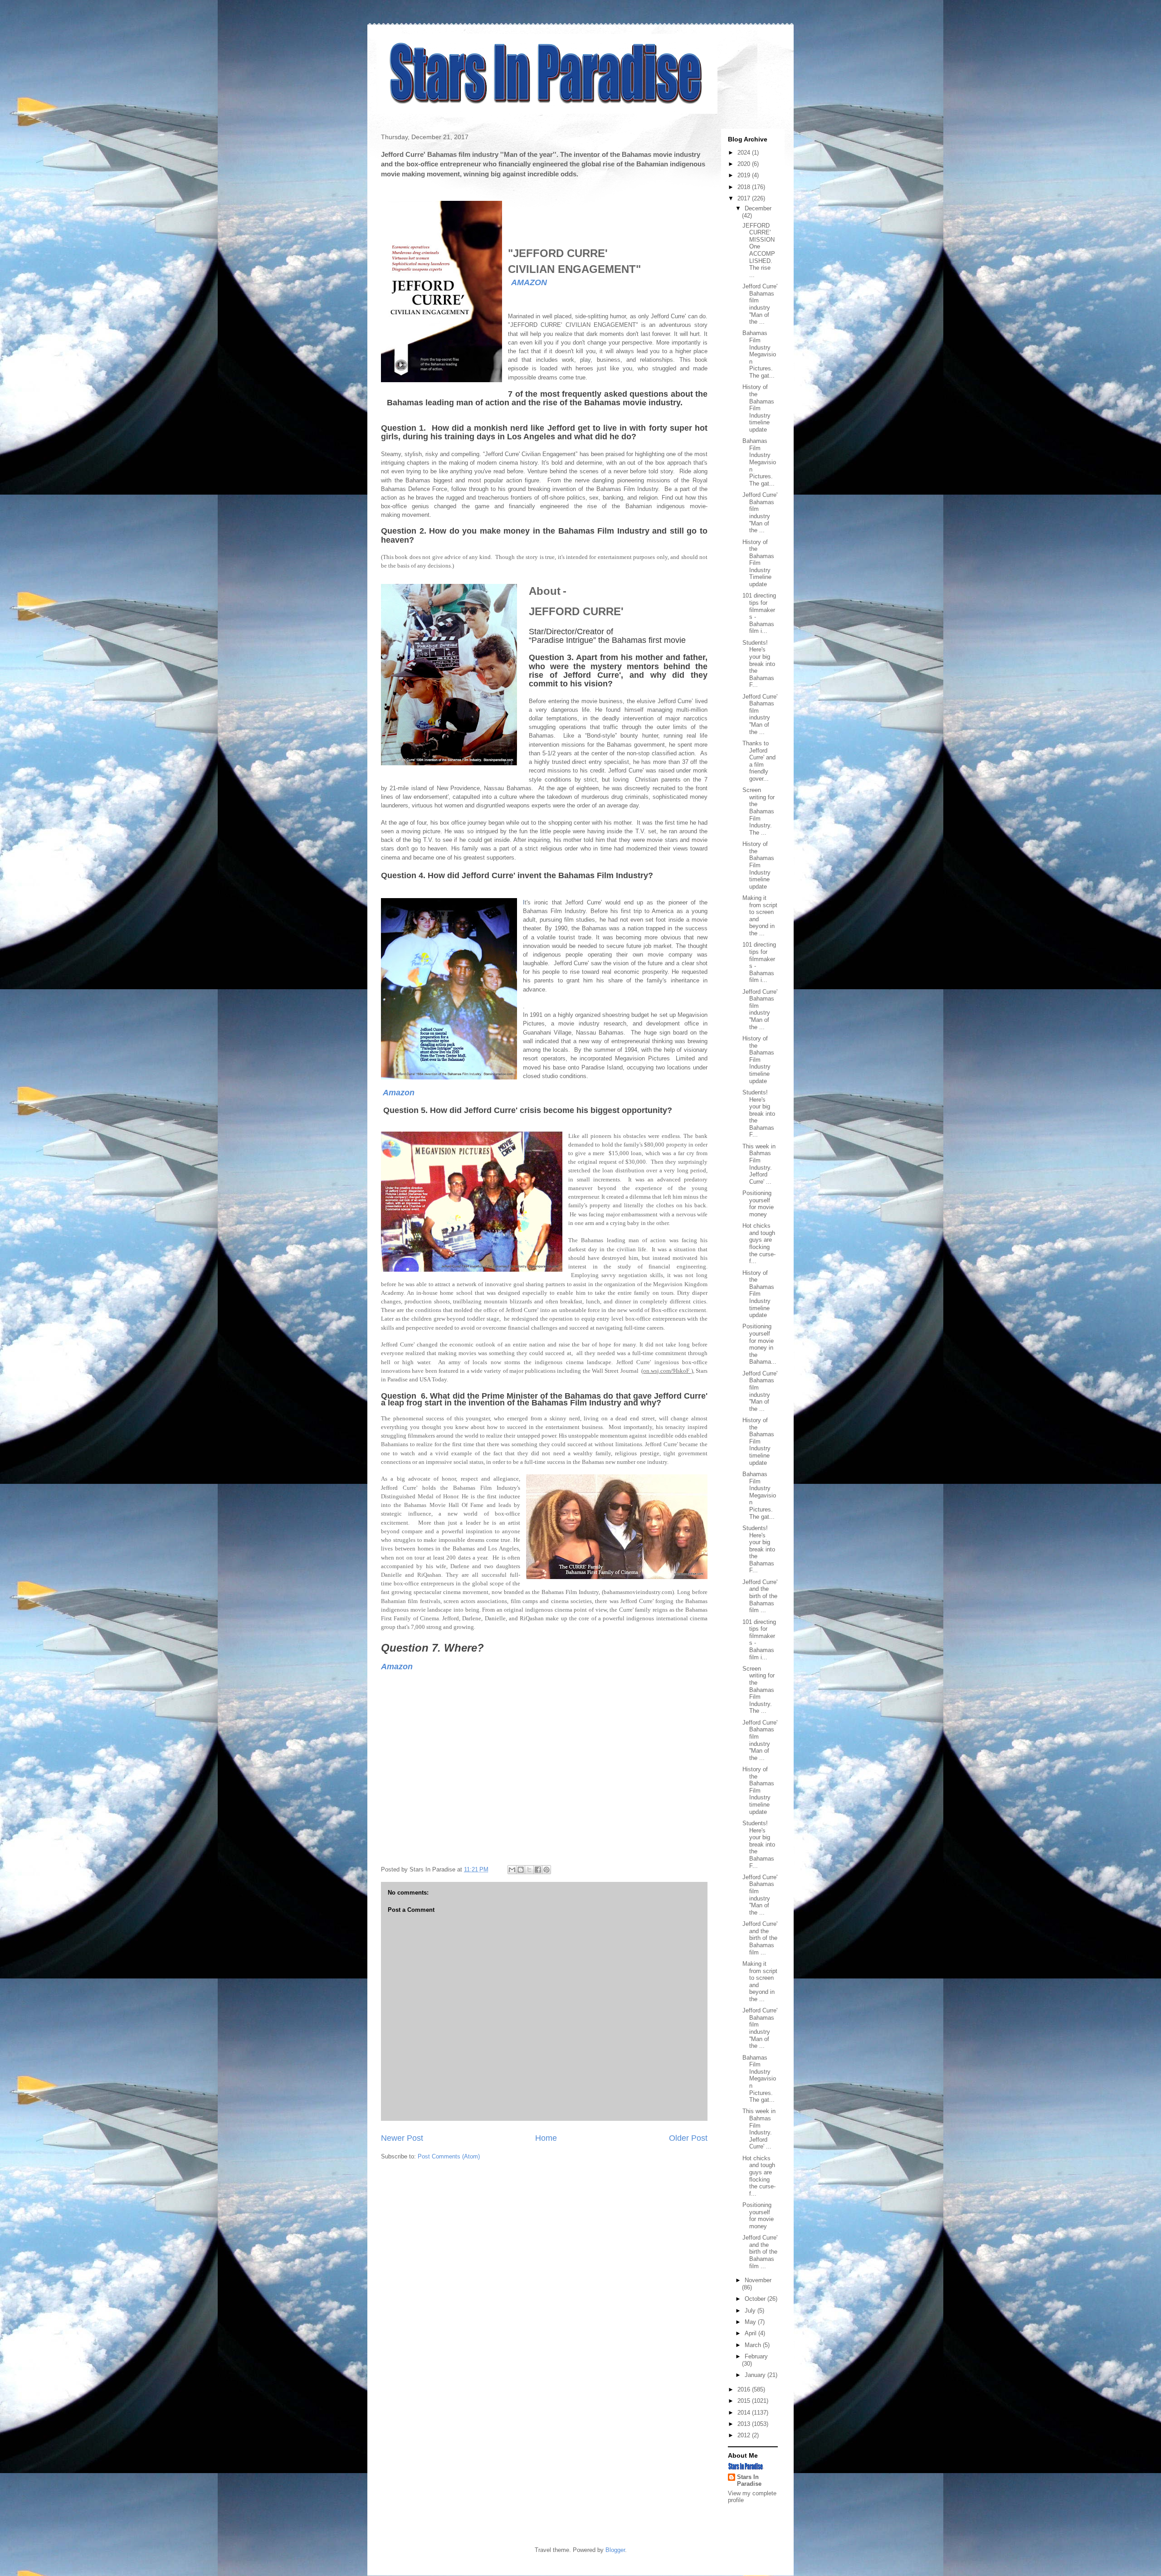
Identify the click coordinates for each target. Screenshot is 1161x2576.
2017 (745, 198)
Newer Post (402, 2138)
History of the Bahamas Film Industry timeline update (758, 408)
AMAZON (529, 282)
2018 (745, 187)
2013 (745, 2424)
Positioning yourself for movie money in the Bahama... (759, 1344)
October (756, 2299)
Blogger (615, 2550)
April (751, 2333)
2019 (745, 175)
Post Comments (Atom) (449, 2156)
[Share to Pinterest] (546, 1870)
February (756, 2356)
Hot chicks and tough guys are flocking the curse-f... (759, 1243)
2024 (745, 153)
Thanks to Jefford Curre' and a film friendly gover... (759, 761)
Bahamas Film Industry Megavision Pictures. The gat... (759, 354)
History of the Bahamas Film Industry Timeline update (758, 563)
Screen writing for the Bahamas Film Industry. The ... (759, 811)
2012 (745, 2435)
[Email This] (512, 1870)
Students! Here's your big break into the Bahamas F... (759, 664)
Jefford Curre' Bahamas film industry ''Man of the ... (760, 304)
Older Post (688, 2138)
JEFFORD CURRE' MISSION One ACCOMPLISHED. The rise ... (759, 250)
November (758, 2280)
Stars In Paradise (749, 2480)
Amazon (399, 1093)
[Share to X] (529, 1870)
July (751, 2311)
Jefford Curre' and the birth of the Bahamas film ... (760, 1596)
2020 (745, 164)
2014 (745, 2413)
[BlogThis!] (521, 1870)
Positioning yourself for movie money (758, 1204)
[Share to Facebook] (538, 1870)
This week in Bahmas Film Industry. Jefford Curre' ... (759, 1164)
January (756, 2375)
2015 (745, 2401)
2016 (745, 2389)
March (754, 2345)
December (758, 208)
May (751, 2322)
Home (546, 2138)
